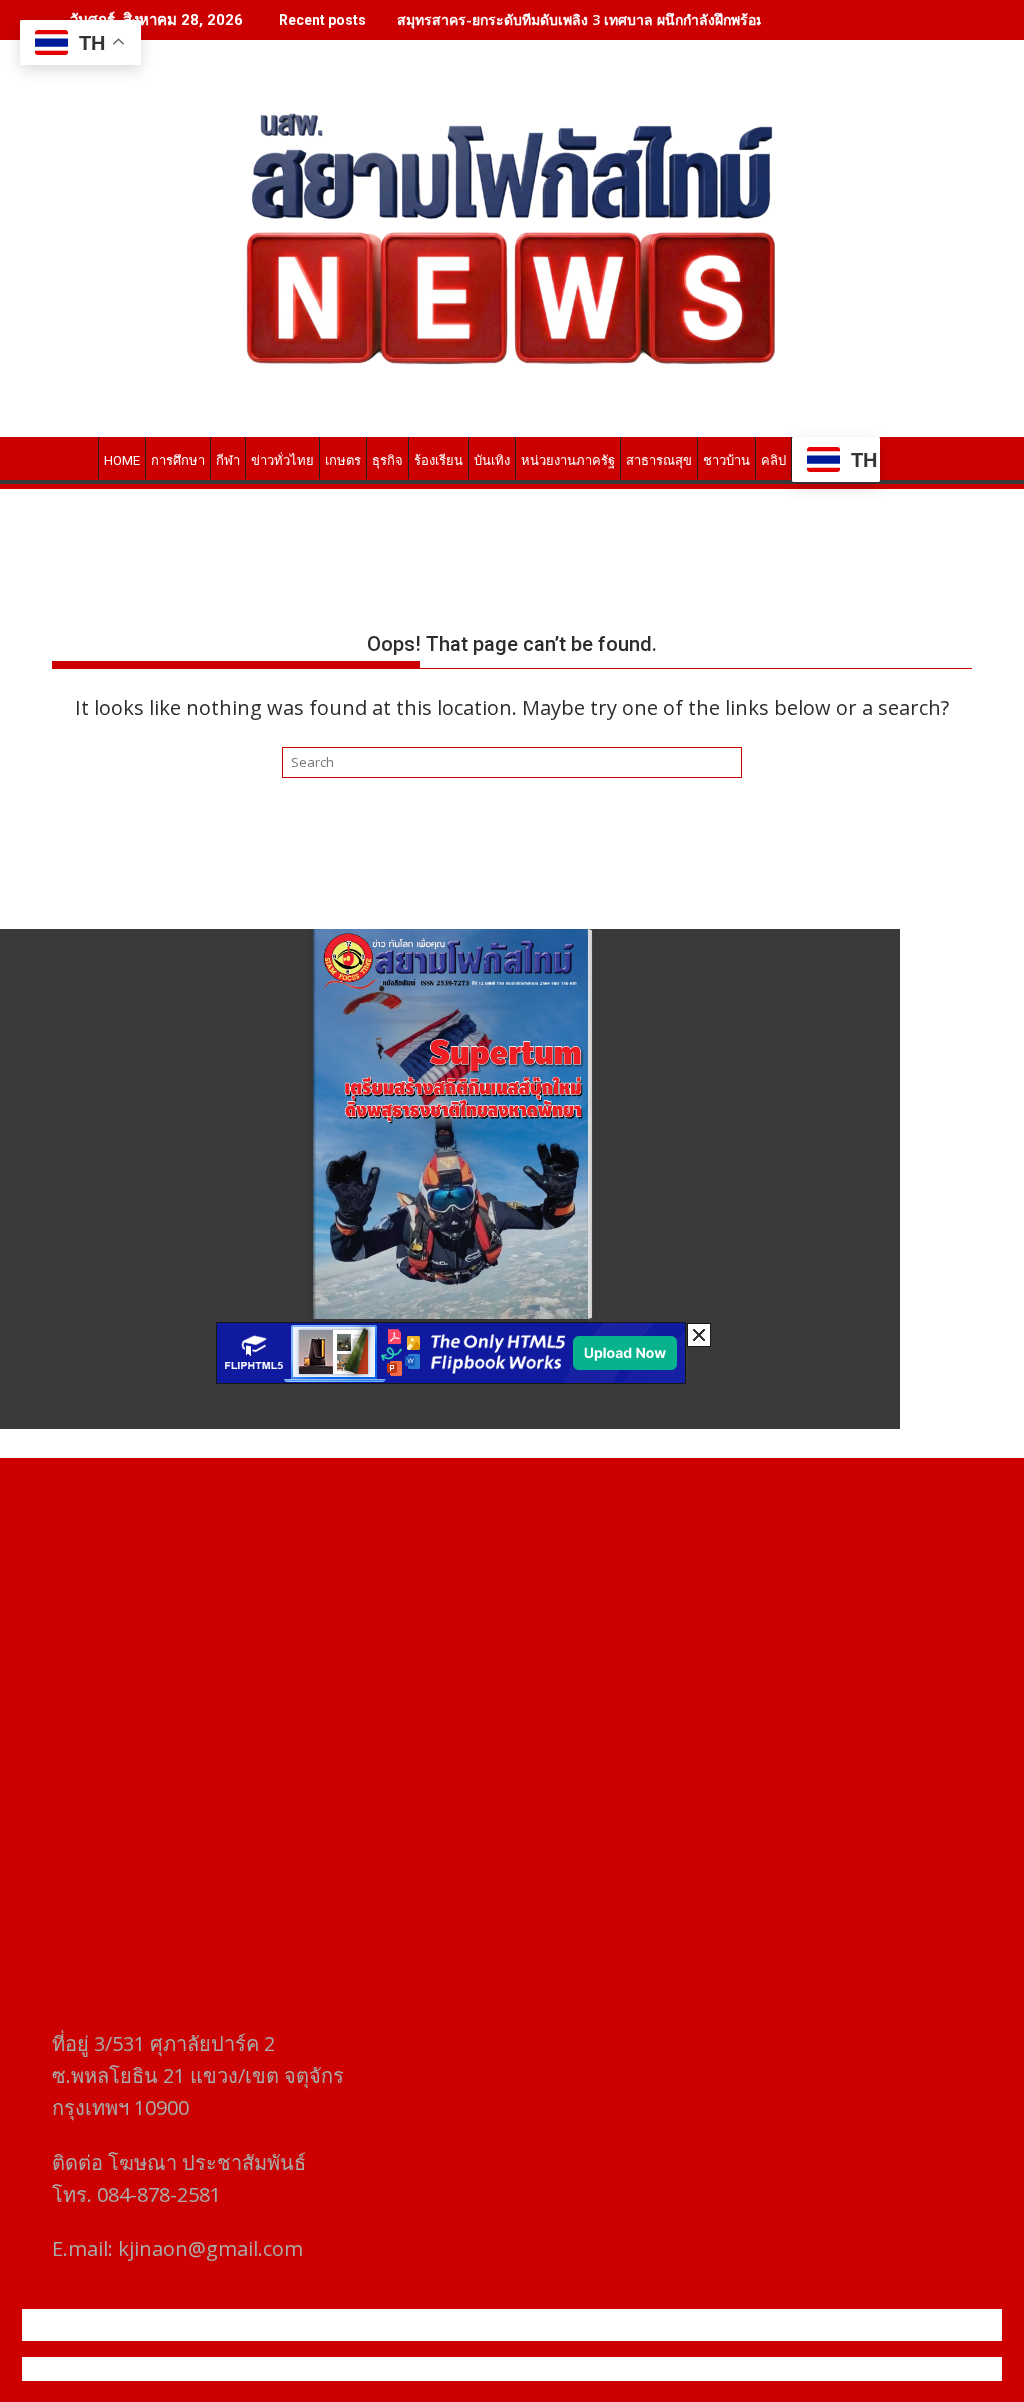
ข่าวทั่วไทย (282, 460)
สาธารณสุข (659, 460)
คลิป (773, 460)
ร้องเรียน (438, 460)
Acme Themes (708, 2369)
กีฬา (228, 460)
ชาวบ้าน (726, 460)
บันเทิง (492, 460)
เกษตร (343, 460)
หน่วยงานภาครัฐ (568, 460)
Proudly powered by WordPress (379, 2369)
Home (122, 460)
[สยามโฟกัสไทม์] (71, 457)
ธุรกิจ (387, 460)
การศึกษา (178, 460)
